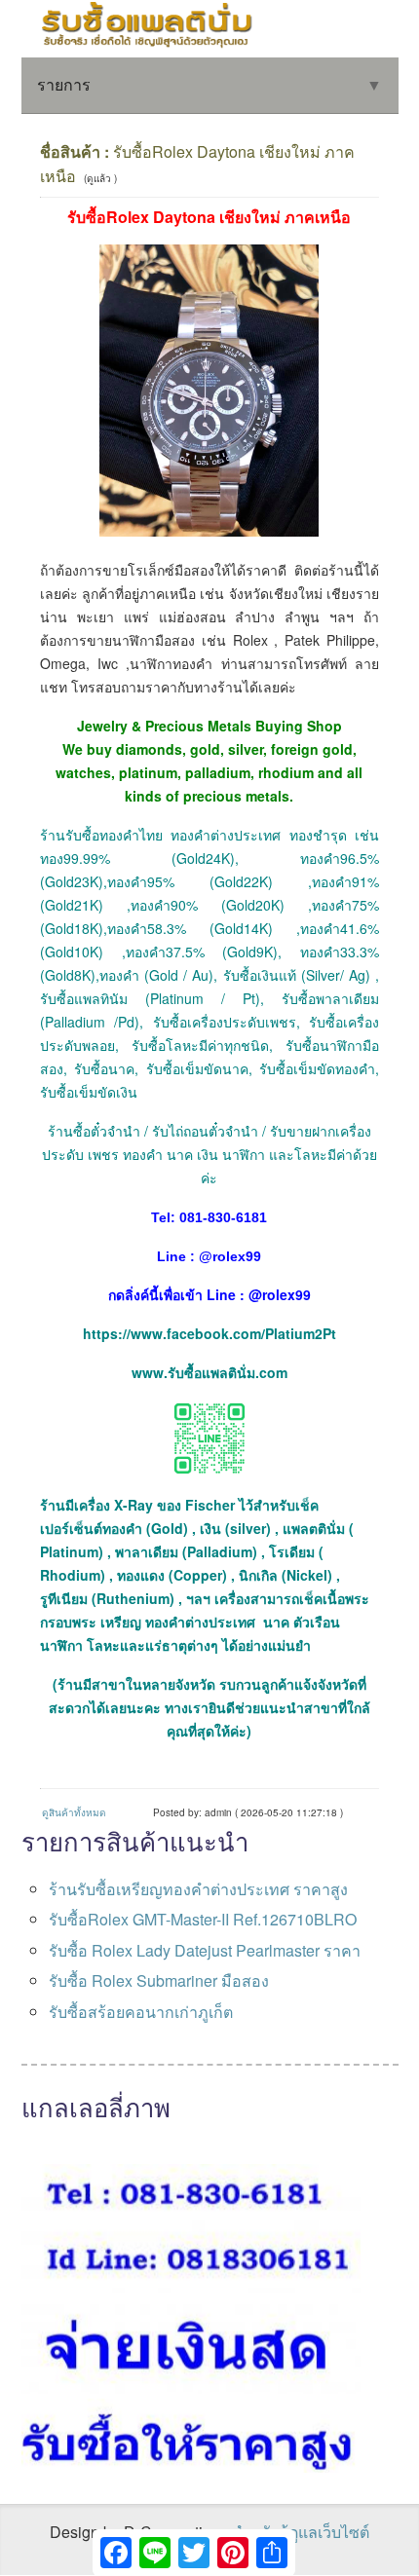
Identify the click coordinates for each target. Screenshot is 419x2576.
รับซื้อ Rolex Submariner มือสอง (159, 1980)
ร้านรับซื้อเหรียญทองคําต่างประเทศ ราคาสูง (198, 1889)
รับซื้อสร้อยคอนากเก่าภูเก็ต (141, 2012)
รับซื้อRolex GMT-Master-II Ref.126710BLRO (203, 1919)
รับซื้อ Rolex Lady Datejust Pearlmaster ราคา (205, 1950)
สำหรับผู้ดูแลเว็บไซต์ (301, 2532)
